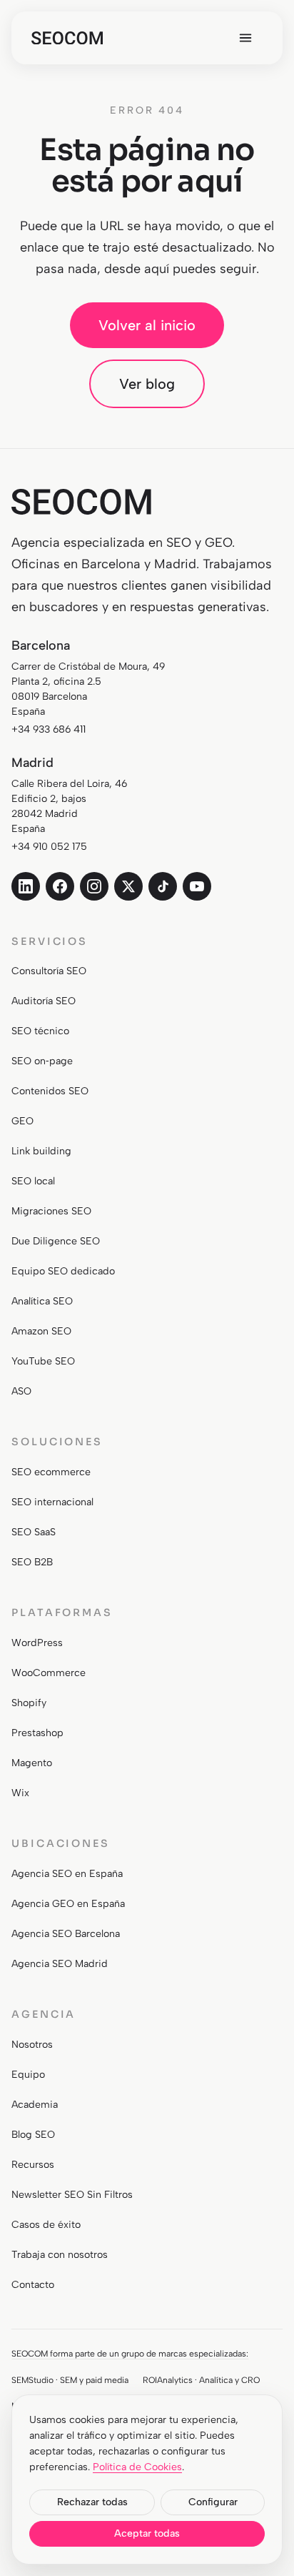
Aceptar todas (147, 2533)
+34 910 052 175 (49, 847)
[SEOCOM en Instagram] (94, 886)
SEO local (33, 1181)
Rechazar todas (92, 2502)
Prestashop (37, 1733)
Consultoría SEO (49, 971)
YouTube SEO (43, 1361)
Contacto (33, 2285)
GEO (22, 1121)
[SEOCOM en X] (128, 886)
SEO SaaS (34, 1532)
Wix (20, 1793)
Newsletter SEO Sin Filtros (72, 2195)
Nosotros (32, 2045)
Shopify (29, 1703)
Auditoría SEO (44, 1001)
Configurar (213, 2502)
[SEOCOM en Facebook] (60, 886)
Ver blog (147, 384)
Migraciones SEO (51, 1211)
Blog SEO (33, 2135)
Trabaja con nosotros (60, 2255)
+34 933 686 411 (49, 729)
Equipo (28, 2075)
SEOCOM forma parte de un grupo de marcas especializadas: (130, 2353)
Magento (32, 1763)
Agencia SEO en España (67, 1874)
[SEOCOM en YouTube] (197, 886)
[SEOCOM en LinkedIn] (26, 886)
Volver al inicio (147, 325)
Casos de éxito (46, 2225)
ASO (21, 1391)
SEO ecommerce (51, 1472)
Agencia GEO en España (68, 1904)
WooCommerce (49, 1673)
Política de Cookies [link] (137, 2467)
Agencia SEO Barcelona (66, 1934)
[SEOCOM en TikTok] (163, 886)
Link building (41, 1151)
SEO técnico (40, 1031)
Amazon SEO (41, 1331)
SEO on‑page (42, 1061)
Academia (35, 2105)
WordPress (37, 1643)
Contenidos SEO (50, 1091)
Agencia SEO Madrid (60, 1964)
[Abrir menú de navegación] (245, 38)
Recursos (33, 2165)
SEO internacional (52, 1502)
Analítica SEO (42, 1301)
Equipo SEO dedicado (63, 1271)
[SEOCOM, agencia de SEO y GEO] (67, 38)
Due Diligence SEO (56, 1241)
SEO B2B (32, 1562)
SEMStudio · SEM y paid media (70, 2380)
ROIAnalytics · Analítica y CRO (201, 2380)
